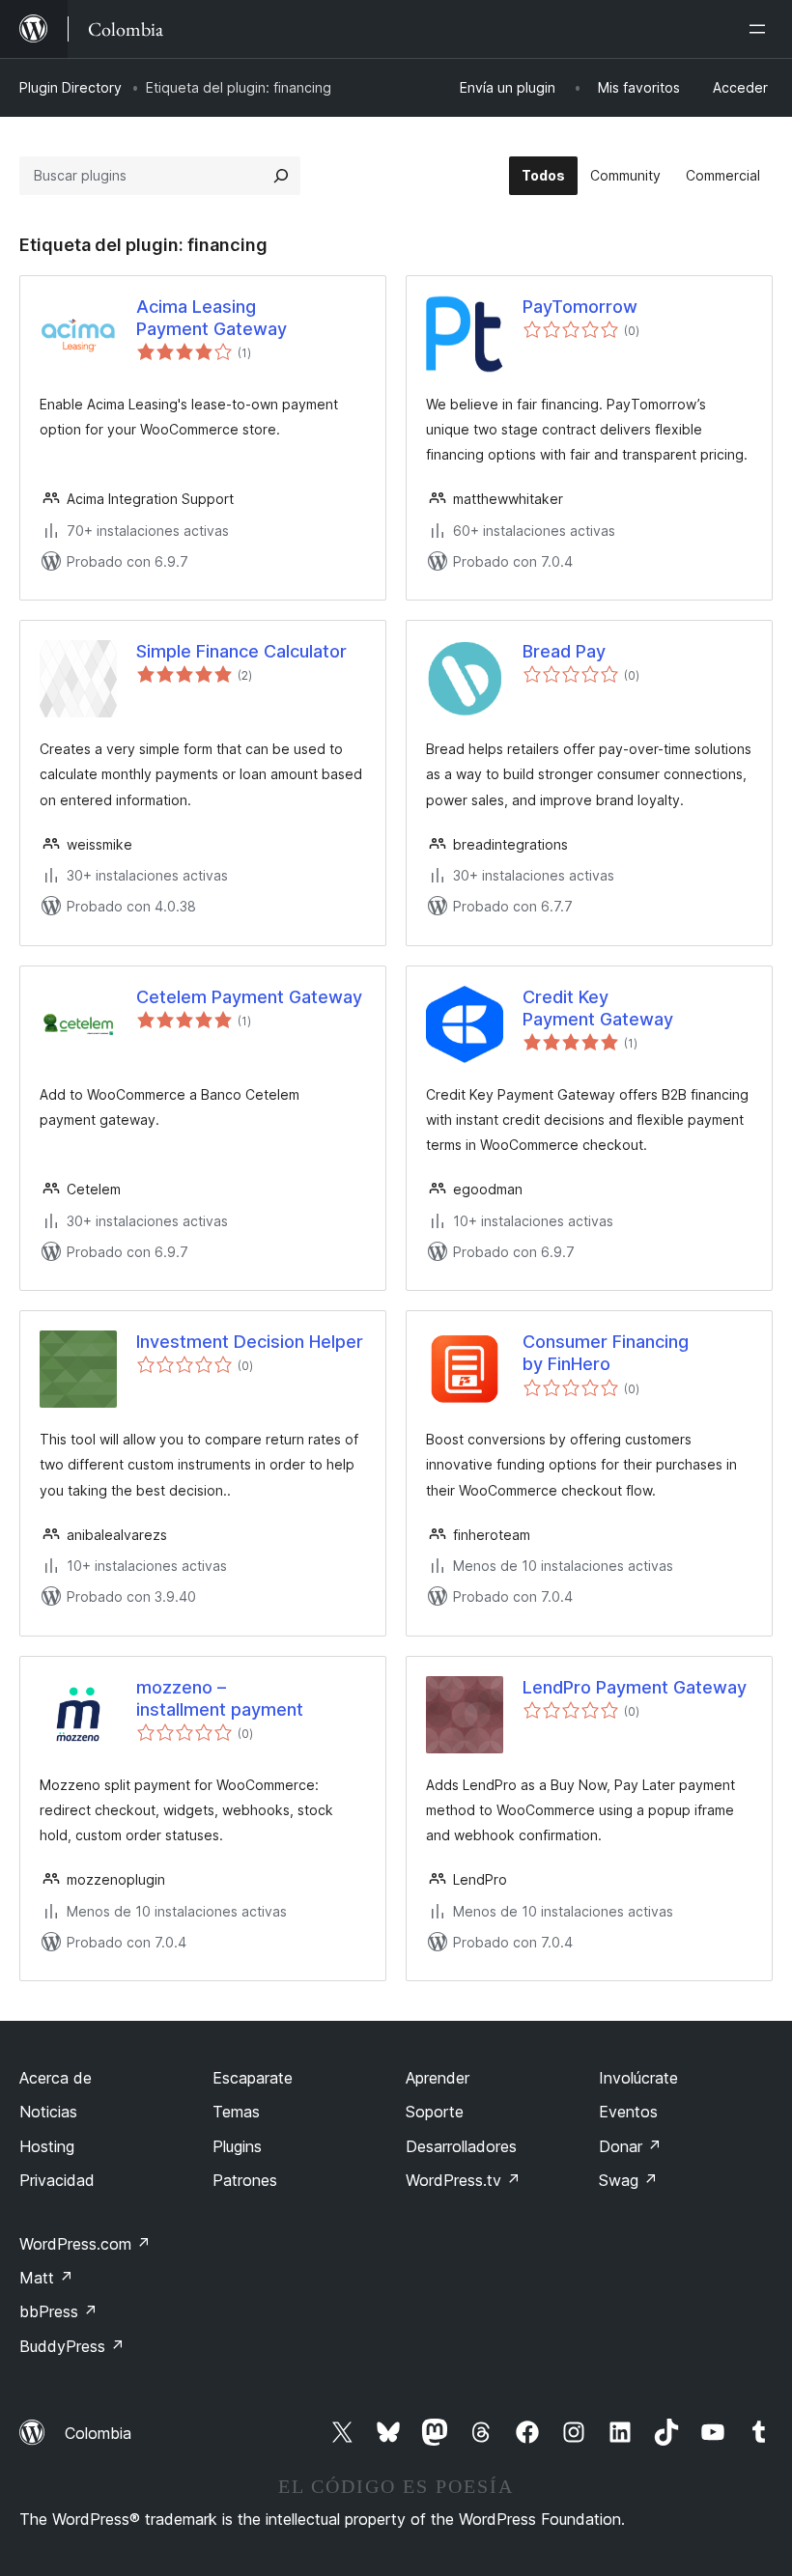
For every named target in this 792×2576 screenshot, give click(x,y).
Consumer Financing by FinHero (606, 1353)
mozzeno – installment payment (220, 1698)
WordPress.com (85, 2244)
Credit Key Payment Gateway (598, 1008)
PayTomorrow (580, 307)
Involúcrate (638, 2078)
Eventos (628, 2112)
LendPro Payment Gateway (635, 1687)
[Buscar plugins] (281, 176)
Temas (236, 2112)
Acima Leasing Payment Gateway (212, 318)
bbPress (58, 2311)
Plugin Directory (71, 87)
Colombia (98, 2433)
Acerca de (56, 2078)
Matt (46, 2278)
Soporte (435, 2112)
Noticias (48, 2112)
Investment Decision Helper (250, 1342)
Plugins (237, 2146)
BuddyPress (72, 2346)
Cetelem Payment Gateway (249, 997)
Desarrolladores (461, 2146)
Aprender (438, 2078)
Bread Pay (564, 651)
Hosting (47, 2146)
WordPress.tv (463, 2180)
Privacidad (57, 2180)
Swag (628, 2180)
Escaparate (253, 2078)
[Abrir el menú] (761, 29)
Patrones (245, 2180)
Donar (630, 2146)
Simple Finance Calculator (241, 651)
